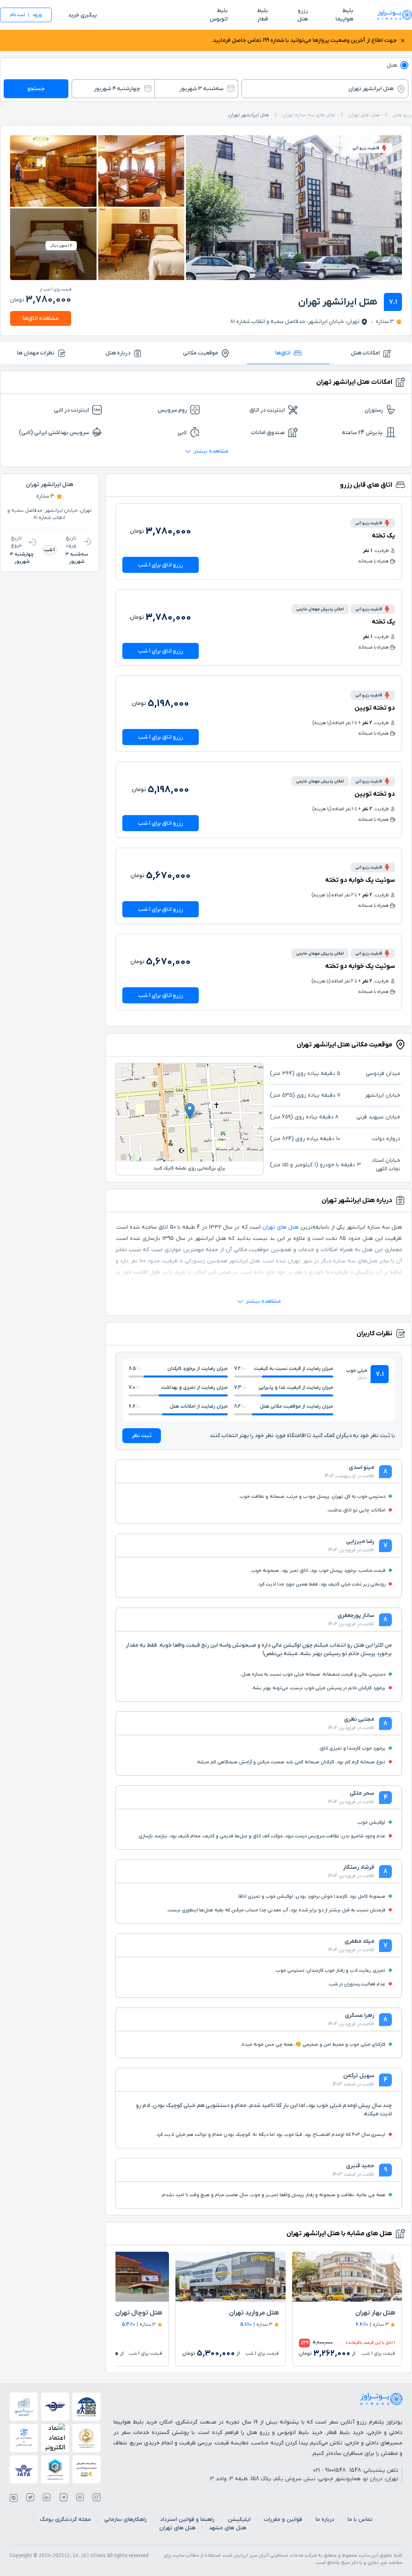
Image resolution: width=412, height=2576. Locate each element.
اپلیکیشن (239, 2519)
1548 (355, 2470)
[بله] (14, 2498)
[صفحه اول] (395, 15)
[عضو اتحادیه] (55, 2469)
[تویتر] (30, 2498)
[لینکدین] (47, 2498)
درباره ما (325, 2519)
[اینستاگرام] (97, 2498)
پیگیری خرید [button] (82, 15)
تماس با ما (360, 2519)
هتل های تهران (280, 1227)
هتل (392, 65)
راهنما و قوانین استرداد (187, 2519)
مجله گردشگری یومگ (65, 2519)
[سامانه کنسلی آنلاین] (24, 2438)
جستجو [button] (36, 89)
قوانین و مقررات (283, 2519)
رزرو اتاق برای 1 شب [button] (161, 565)
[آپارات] (80, 2498)
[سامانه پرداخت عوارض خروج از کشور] (87, 2469)
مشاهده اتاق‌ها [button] (41, 318)
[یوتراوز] (381, 2399)
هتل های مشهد (228, 2528)
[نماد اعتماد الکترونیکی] (55, 2438)
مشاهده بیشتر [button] (211, 451)
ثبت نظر (142, 1436)
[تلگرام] (64, 2498)
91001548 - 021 (329, 2470)
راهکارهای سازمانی (126, 2519)
